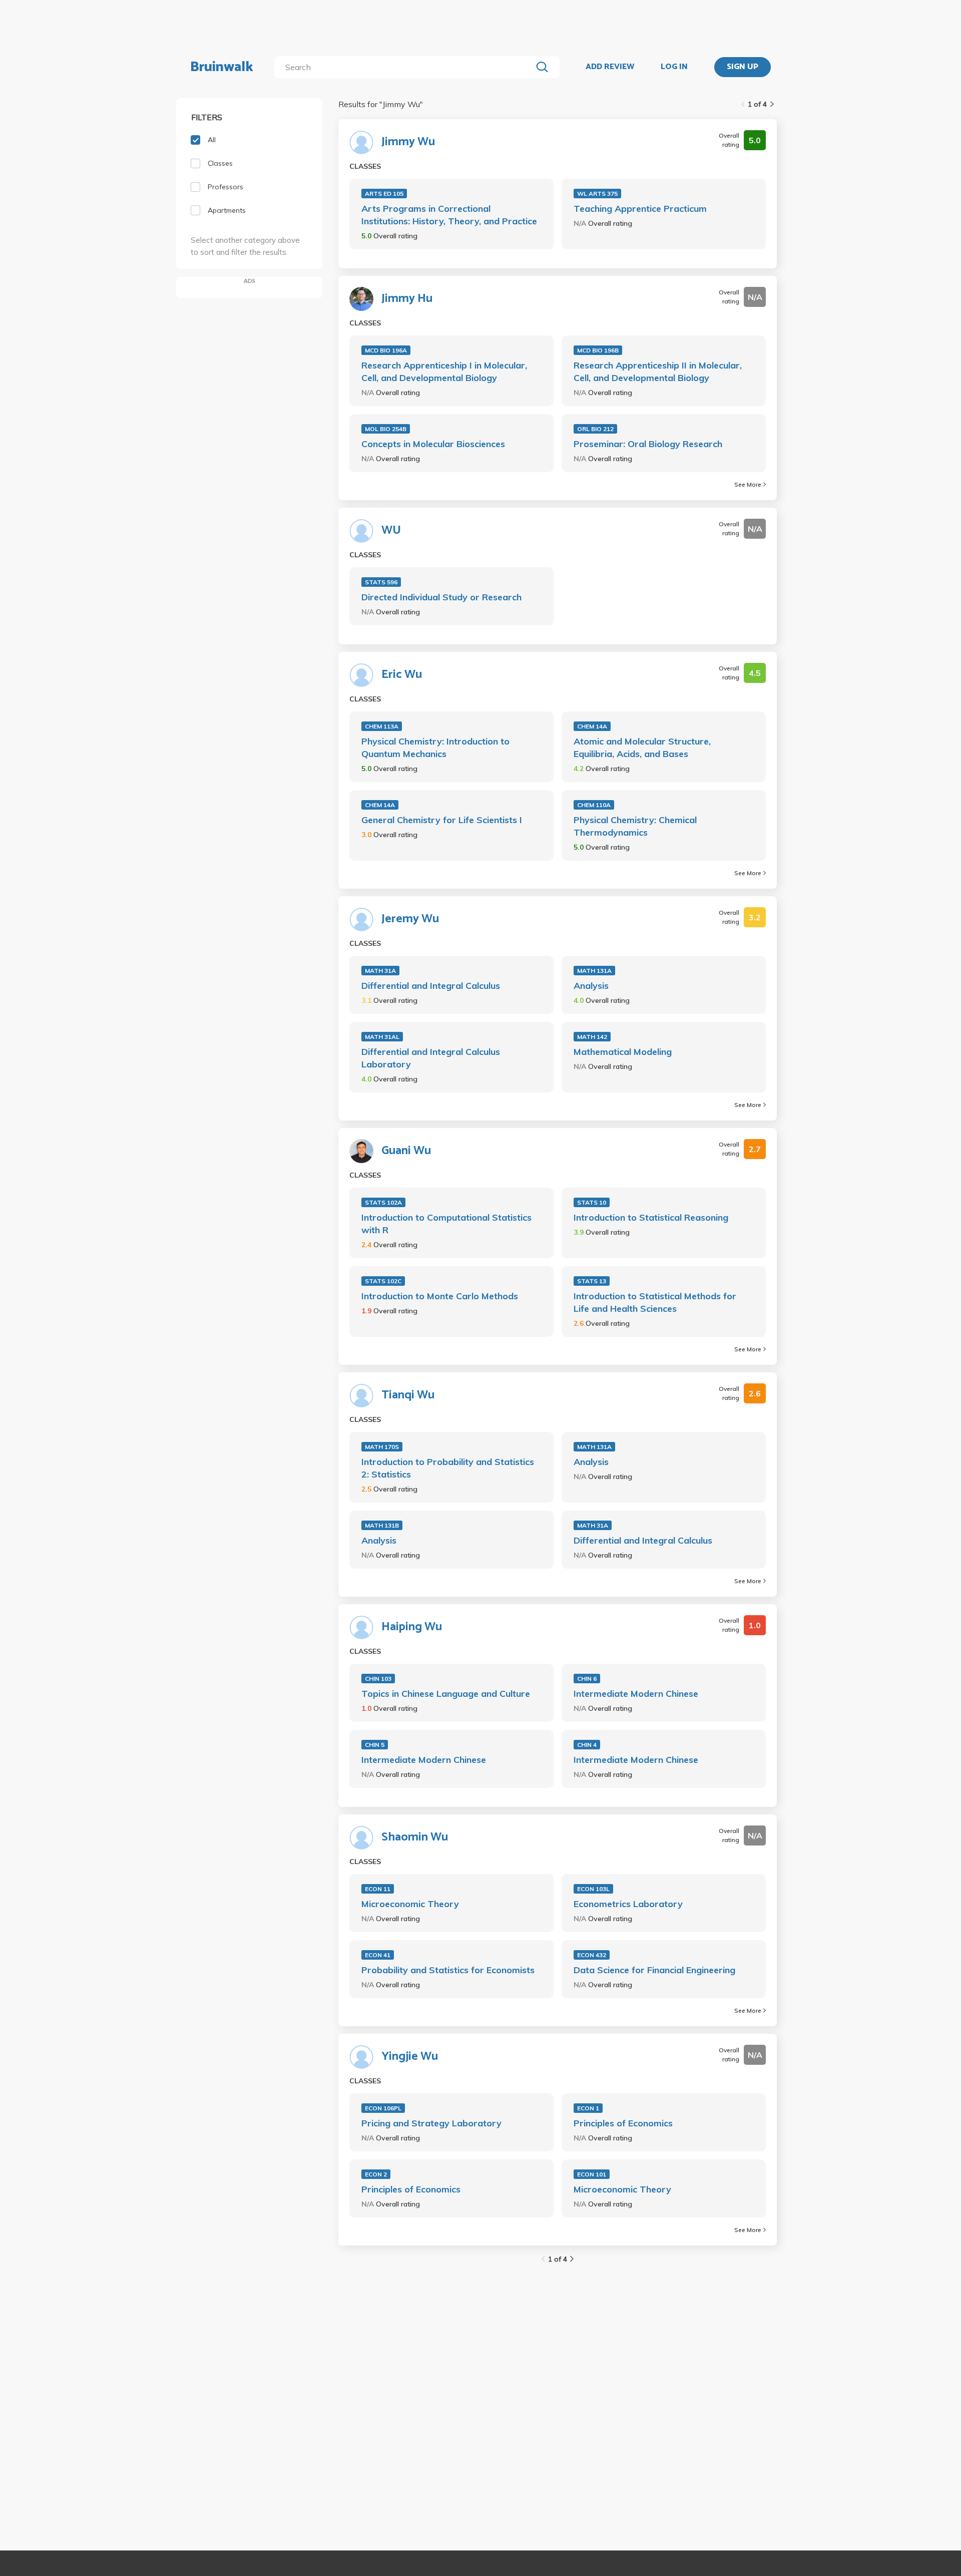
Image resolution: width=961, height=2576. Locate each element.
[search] (405, 67)
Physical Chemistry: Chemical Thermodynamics (635, 826)
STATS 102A (383, 1202)
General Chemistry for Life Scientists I (442, 820)
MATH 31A (380, 971)
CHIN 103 (378, 1679)
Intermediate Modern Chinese (636, 1694)
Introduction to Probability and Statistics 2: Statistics (448, 1468)
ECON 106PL (383, 2108)
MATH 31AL (382, 1037)
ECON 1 (588, 2108)
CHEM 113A (382, 726)
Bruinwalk (222, 67)
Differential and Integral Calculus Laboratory (431, 1058)
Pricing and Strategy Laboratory (431, 2123)
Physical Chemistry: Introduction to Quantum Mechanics (435, 748)
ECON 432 (592, 1955)
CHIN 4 (587, 1745)
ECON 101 (592, 2174)
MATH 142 (592, 1037)
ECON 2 (376, 2174)
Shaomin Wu (415, 1837)
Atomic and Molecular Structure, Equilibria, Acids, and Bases (642, 748)
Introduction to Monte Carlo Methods (440, 1296)
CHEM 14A (592, 726)
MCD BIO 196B (598, 350)
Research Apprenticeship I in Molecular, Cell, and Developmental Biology (444, 372)
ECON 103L (593, 1889)
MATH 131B (382, 1525)
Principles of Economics (623, 2123)
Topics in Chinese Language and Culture (446, 1694)
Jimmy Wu (408, 142)
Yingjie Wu (410, 2057)
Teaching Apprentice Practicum (640, 209)
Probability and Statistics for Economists (448, 1970)
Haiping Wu (412, 1627)
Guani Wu (406, 1151)
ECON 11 (378, 1889)
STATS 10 (592, 1202)
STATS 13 (592, 1281)
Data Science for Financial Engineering (654, 1970)
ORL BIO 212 (595, 429)
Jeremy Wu (410, 919)
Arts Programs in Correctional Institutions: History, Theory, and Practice (449, 215)
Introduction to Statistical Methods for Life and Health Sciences (655, 1302)
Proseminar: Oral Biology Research (648, 444)
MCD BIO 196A (386, 350)
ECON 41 (378, 1955)
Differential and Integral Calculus (431, 986)
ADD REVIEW (610, 67)
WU (391, 531)
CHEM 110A (594, 805)
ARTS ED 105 (384, 194)
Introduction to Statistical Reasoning (651, 1217)
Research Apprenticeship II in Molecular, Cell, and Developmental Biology (658, 372)
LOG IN (674, 67)
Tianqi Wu (408, 1395)
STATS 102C (383, 1281)
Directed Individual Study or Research (441, 597)
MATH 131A (594, 971)
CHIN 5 (375, 1745)
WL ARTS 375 (597, 194)
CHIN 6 (587, 1679)
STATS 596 (381, 582)
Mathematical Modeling (623, 1052)
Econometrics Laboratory (628, 1904)
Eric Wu (402, 675)
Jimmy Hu (407, 299)
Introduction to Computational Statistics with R (446, 1224)
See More (748, 484)
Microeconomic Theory (410, 1904)
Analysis (591, 986)
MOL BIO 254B (386, 429)
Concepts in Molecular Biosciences (433, 444)
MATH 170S (382, 1447)
